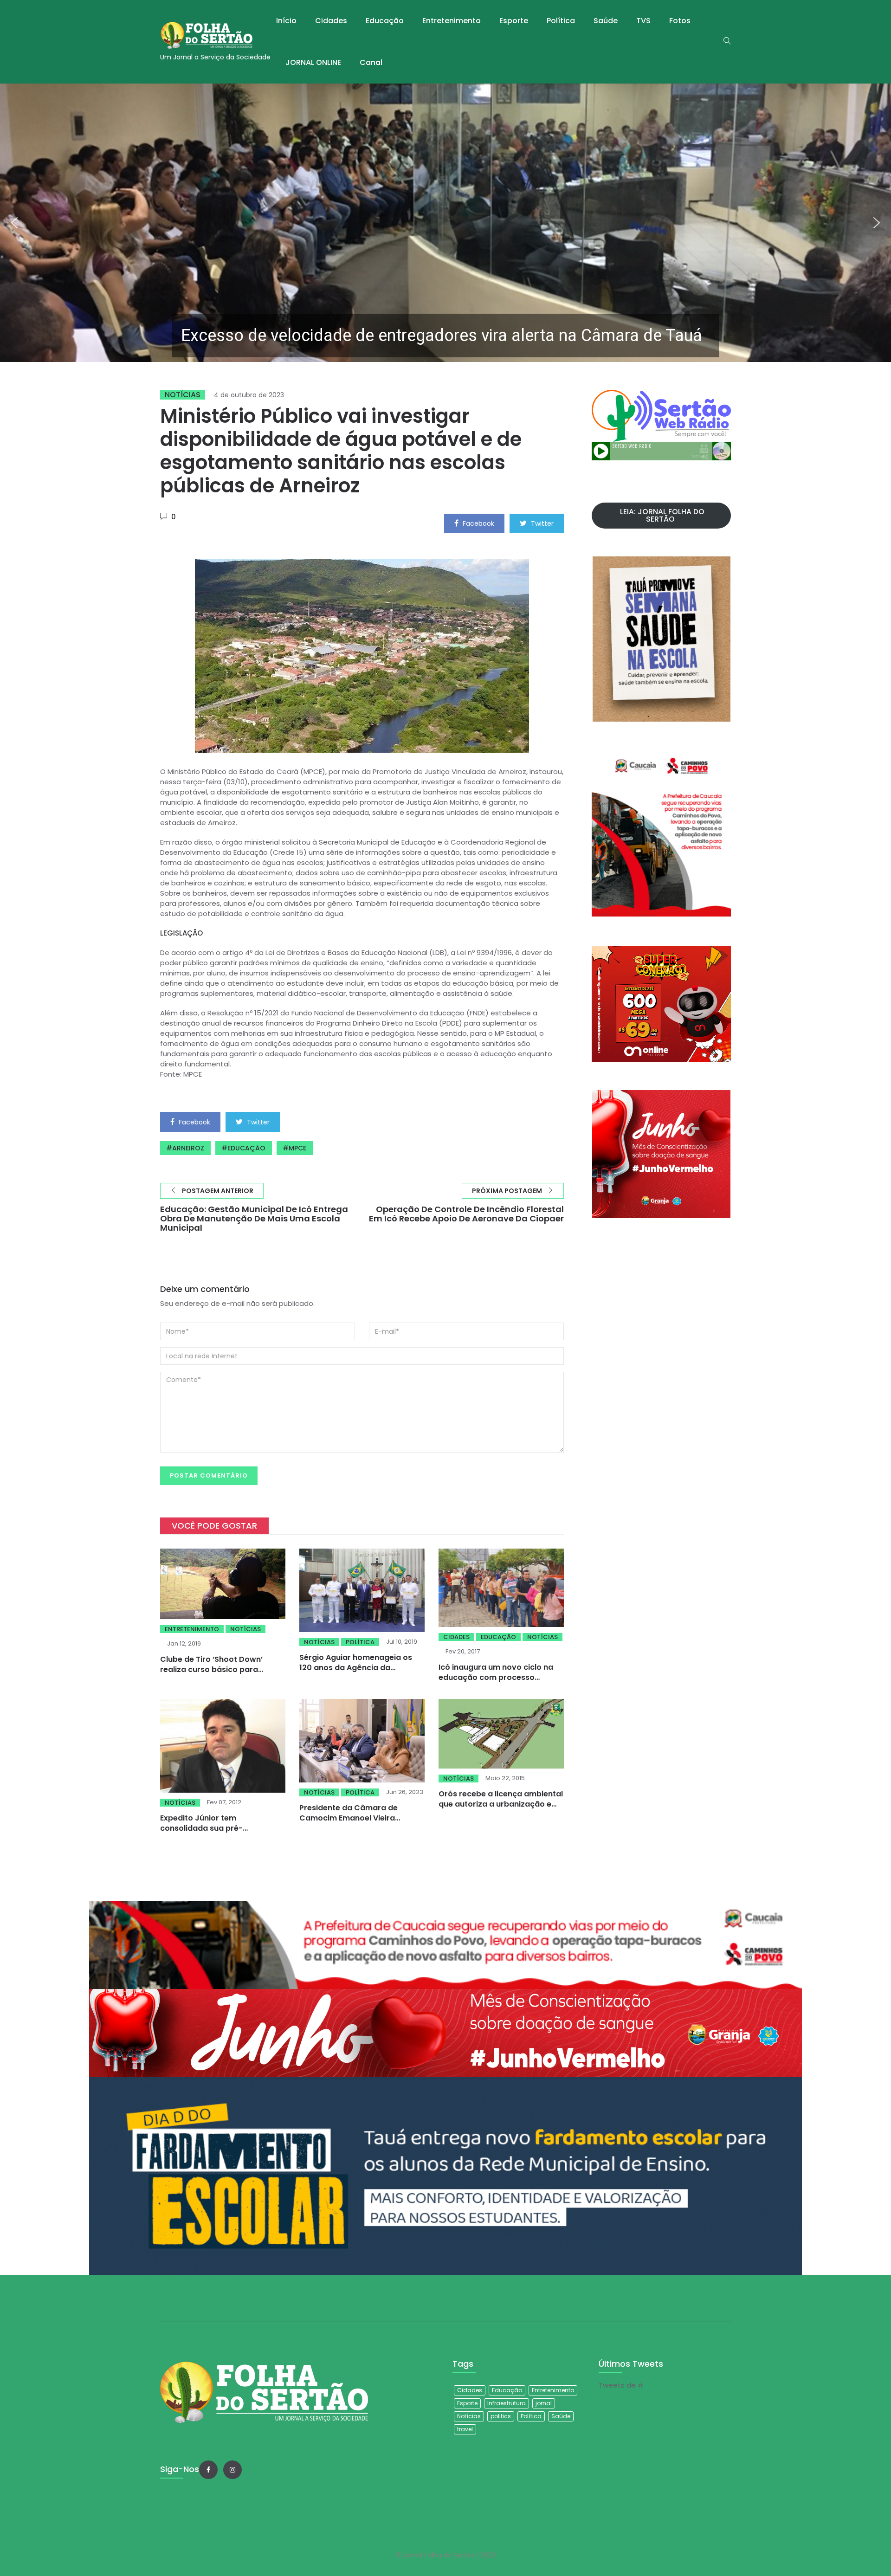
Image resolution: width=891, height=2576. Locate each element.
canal (371, 62)
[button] (445, 223)
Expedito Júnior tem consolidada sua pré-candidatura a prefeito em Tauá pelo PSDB (222, 1833)
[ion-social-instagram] (232, 2470)
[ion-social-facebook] (208, 2470)
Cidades (331, 21)
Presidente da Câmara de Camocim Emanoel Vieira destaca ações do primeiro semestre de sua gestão (351, 1823)
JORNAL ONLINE (313, 62)
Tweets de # (621, 2385)
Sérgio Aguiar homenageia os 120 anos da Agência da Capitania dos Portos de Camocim (356, 1673)
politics (501, 2416)
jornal (544, 2403)
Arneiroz (188, 1148)
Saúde (606, 21)
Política (561, 21)
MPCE (297, 1148)
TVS (643, 21)
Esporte (514, 21)
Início (286, 21)
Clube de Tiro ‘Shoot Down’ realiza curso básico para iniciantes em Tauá (211, 1669)
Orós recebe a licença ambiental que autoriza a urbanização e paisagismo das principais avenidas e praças (501, 1809)
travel (465, 2429)
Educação (385, 21)
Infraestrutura (507, 2403)
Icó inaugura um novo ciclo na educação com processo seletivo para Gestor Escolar (496, 1677)
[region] (445, 223)
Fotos (680, 21)
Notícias (183, 395)
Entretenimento (452, 21)
